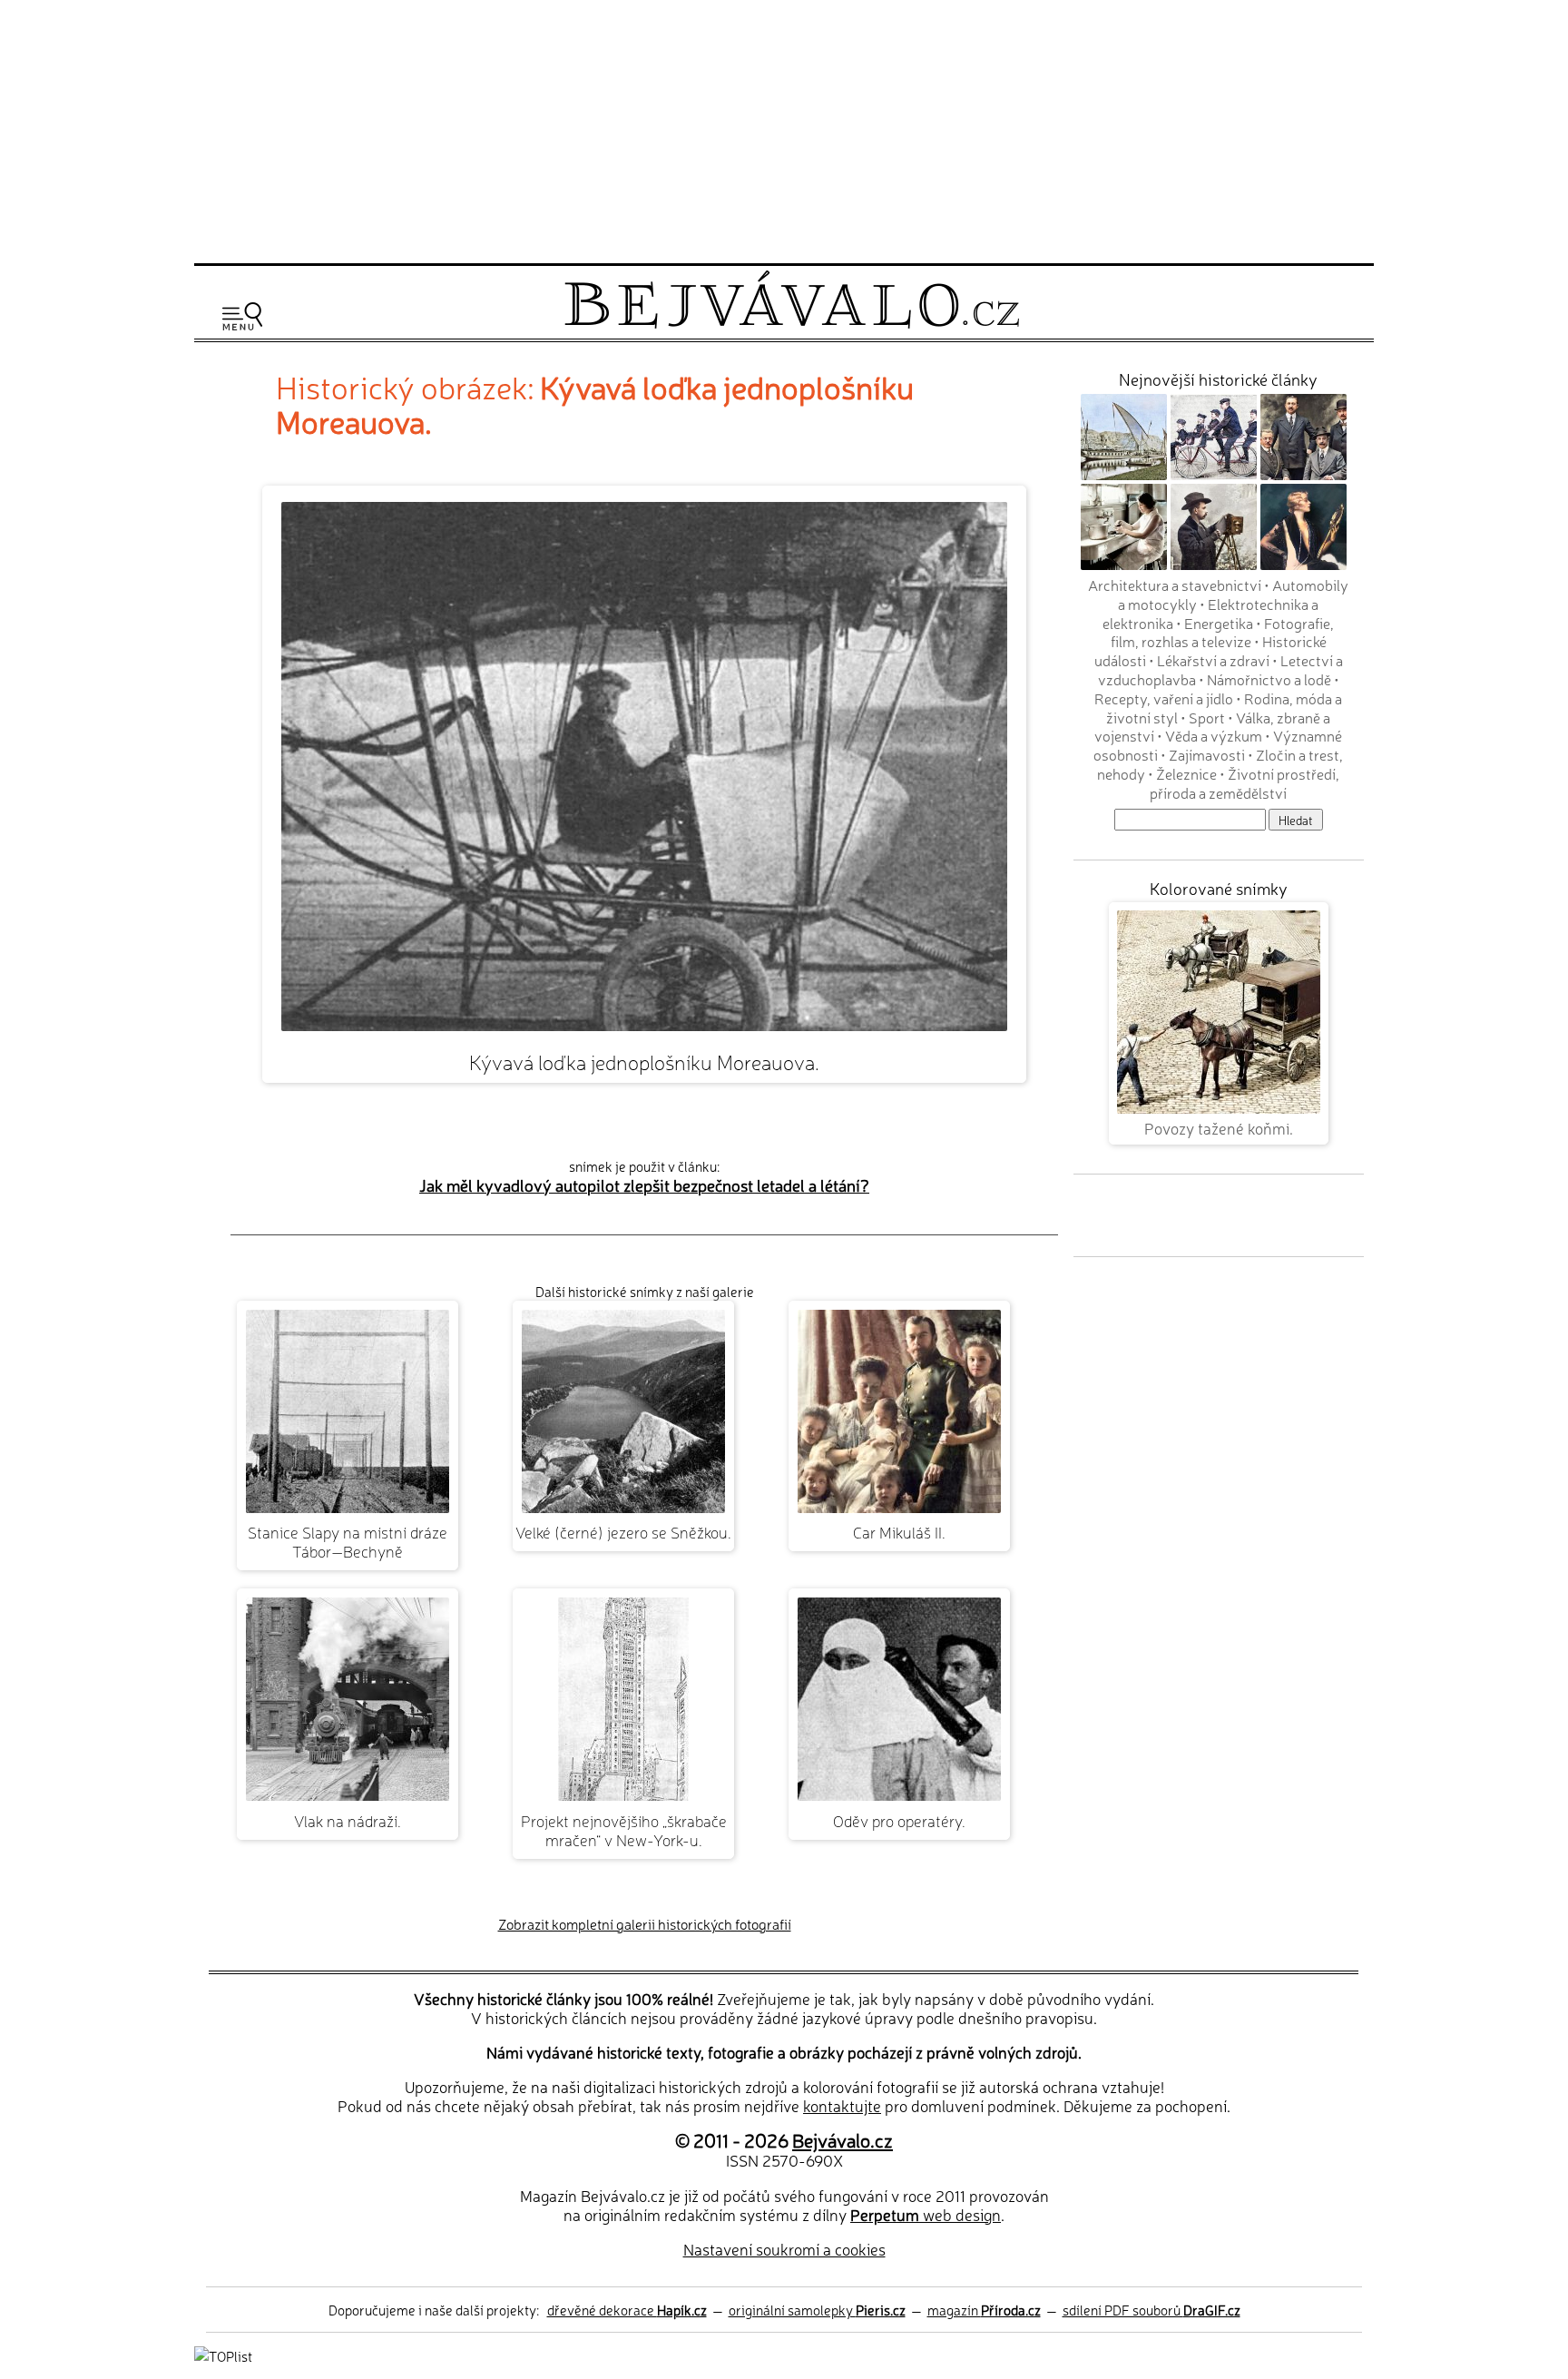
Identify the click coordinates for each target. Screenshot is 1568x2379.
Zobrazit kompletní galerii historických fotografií (645, 1924)
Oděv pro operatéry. (899, 1820)
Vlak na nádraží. (348, 1820)
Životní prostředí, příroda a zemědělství (1245, 783)
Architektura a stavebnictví (1175, 585)
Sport (1207, 717)
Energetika (1219, 623)
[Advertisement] (784, 129)
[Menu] (242, 316)
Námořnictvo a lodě (1269, 679)
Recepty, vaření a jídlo (1164, 698)
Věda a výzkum (1214, 735)
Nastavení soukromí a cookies (784, 2249)
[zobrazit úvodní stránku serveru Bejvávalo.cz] (792, 324)
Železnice (1186, 773)
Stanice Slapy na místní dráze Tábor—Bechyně (348, 1541)
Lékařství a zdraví (1213, 660)
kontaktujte (842, 2105)
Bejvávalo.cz (843, 2139)
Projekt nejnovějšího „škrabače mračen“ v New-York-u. (624, 1830)
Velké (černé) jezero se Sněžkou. (623, 1532)
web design (926, 2214)
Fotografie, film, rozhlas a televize (1223, 632)
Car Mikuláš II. (899, 1532)
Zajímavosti (1207, 754)
